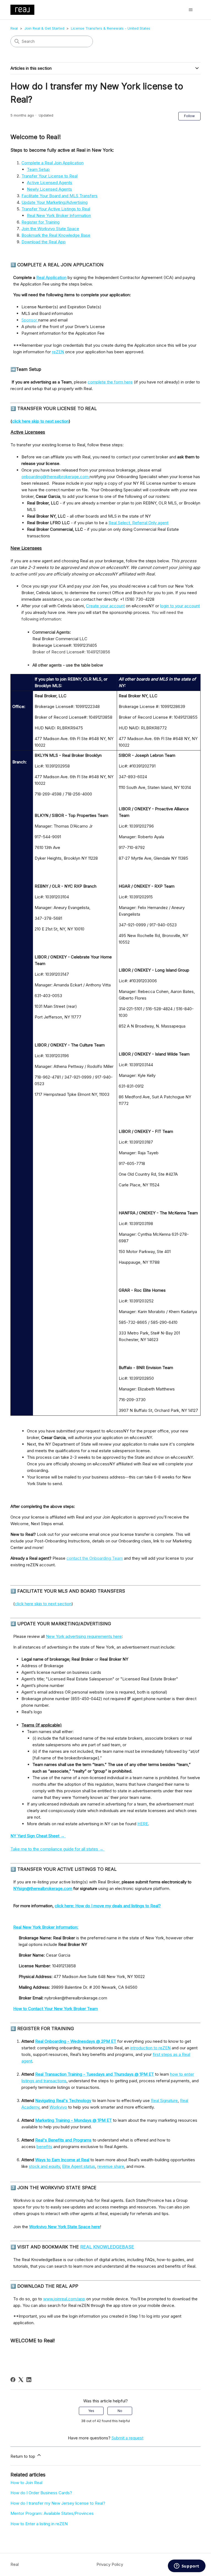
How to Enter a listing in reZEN (39, 2524)
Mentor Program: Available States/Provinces (52, 2513)
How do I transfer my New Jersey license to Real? (58, 2503)
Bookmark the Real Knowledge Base (56, 235)
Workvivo (58, 2107)
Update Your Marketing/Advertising (55, 202)
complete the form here (110, 382)
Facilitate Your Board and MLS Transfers (59, 196)
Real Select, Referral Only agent (138, 523)
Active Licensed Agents (50, 183)
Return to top (23, 2456)
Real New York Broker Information (59, 215)
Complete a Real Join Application (52, 163)
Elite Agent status (79, 2166)
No (120, 2411)
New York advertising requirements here (84, 1636)
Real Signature (164, 2100)
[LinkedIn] (29, 2380)
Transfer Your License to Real (49, 176)
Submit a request (127, 2438)
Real (14, 28)
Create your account (105, 606)
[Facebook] (13, 2380)
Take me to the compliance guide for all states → (57, 1849)
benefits (44, 2147)
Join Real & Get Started (44, 28)
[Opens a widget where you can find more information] (187, 2566)
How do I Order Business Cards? (41, 2493)
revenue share (111, 2166)
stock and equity (44, 2166)
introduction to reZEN (150, 2048)
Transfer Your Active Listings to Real (56, 209)
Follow (189, 116)
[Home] (22, 10)
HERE (143, 1824)
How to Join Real (26, 2483)
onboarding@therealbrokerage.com (55, 477)
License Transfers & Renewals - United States (111, 28)
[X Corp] (21, 2380)
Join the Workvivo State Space (50, 229)
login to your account (180, 606)
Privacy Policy (110, 2564)
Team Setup (38, 169)
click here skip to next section (43, 1604)
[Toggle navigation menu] (191, 10)
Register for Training (41, 222)
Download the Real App (44, 242)
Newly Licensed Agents (49, 189)
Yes (91, 2411)
